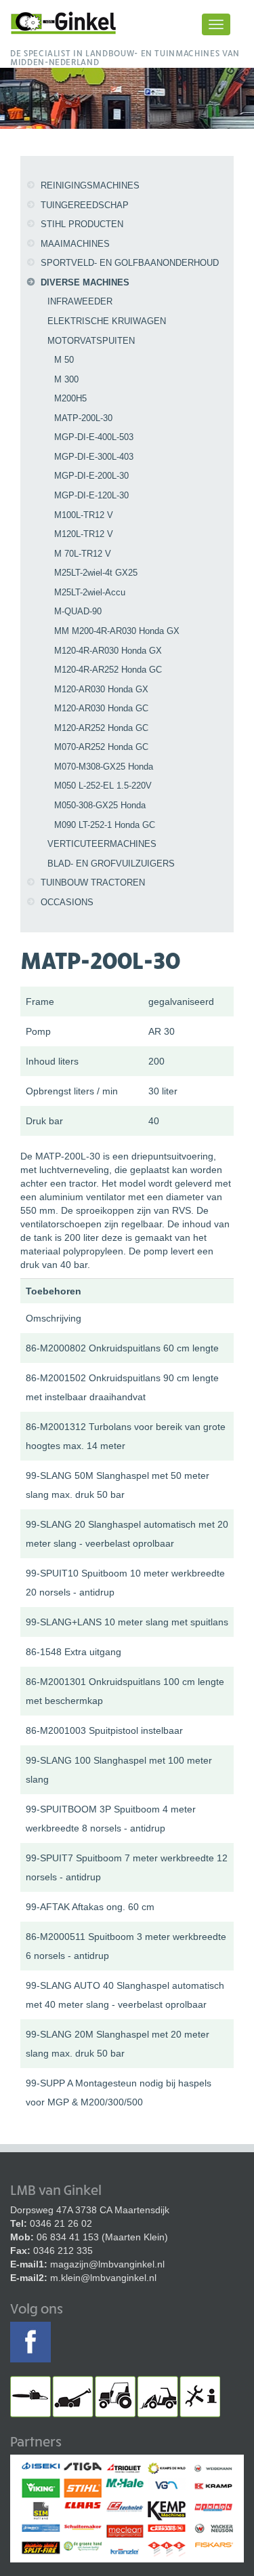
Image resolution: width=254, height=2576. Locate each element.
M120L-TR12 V (84, 534)
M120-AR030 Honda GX (101, 689)
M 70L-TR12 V (83, 554)
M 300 (66, 379)
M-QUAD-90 (78, 611)
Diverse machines (85, 282)
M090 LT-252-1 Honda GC (105, 825)
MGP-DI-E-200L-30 (91, 476)
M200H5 (70, 398)
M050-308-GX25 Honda (100, 805)
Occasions (67, 902)
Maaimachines (75, 244)
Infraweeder (80, 301)
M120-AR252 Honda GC (101, 728)
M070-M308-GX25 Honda (104, 767)
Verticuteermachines (102, 844)
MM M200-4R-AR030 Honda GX (117, 631)
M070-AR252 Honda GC (101, 747)
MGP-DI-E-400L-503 (94, 437)
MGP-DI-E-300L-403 (94, 457)
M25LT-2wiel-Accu (90, 592)
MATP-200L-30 (83, 418)
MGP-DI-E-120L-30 (91, 495)
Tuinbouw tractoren (93, 883)
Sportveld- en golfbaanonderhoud (130, 263)
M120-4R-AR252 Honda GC (108, 670)
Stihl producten (82, 224)
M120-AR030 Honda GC (101, 708)
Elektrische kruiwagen (107, 321)
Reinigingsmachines (90, 185)
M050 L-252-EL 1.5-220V (103, 786)
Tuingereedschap (85, 205)
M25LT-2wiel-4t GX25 (96, 573)
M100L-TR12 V (84, 515)
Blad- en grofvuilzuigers (111, 864)
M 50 (64, 360)
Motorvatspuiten (91, 341)
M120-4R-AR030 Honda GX (108, 651)
